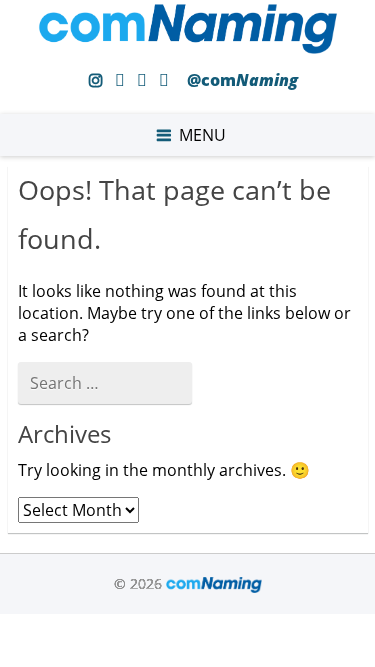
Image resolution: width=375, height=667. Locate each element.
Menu (202, 135)
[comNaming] (188, 48)
